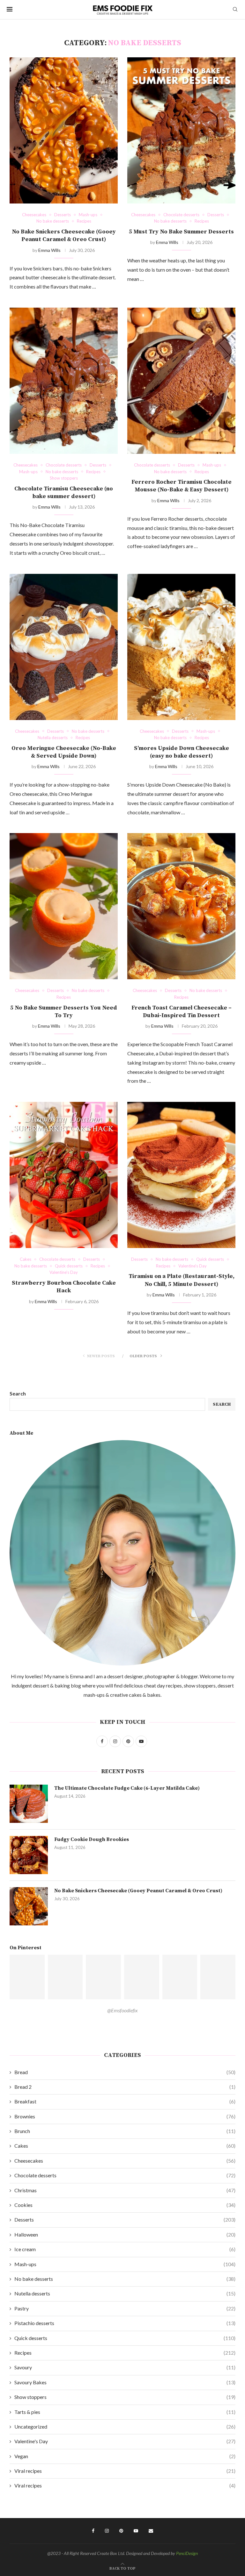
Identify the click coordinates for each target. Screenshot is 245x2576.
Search (18, 1393)
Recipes (125, 2353)
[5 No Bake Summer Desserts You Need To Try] (64, 906)
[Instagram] (107, 2531)
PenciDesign (187, 2553)
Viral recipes (125, 2471)
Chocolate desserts (125, 2175)
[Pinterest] (121, 2531)
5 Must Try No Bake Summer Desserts (181, 232)
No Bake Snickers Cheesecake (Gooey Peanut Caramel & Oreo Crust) (64, 235)
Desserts (125, 2219)
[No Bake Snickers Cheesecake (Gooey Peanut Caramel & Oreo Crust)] (64, 130)
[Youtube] (136, 2531)
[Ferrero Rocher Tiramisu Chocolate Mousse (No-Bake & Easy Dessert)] (181, 381)
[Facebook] (93, 2531)
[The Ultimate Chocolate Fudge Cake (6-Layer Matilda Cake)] (29, 1804)
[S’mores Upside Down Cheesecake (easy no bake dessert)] (181, 647)
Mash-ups (125, 2264)
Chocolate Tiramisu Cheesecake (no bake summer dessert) (64, 492)
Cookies (125, 2205)
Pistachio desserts (125, 2323)
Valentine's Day (125, 2441)
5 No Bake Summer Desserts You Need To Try (64, 1012)
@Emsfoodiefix (122, 2010)
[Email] (151, 2531)
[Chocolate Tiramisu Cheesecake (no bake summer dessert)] (64, 381)
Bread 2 (125, 2087)
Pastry (125, 2308)
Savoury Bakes (125, 2382)
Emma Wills (49, 250)
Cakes (125, 2146)
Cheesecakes (125, 2161)
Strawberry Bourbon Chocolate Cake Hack (64, 1287)
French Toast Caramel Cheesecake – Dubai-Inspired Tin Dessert (182, 1012)
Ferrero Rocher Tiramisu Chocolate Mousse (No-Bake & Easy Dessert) (182, 486)
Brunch (125, 2131)
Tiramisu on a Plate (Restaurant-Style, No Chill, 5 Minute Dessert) (182, 1280)
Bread (125, 2072)
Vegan (125, 2456)
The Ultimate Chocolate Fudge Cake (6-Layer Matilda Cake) (127, 1788)
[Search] (235, 10)
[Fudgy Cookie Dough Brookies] (29, 1855)
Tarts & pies (125, 2412)
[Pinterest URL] (27, 1977)
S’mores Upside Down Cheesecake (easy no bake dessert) (182, 752)
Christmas (125, 2190)
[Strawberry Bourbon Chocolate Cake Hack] (64, 1175)
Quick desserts (125, 2338)
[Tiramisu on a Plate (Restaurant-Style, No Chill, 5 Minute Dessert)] (181, 1175)
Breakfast (125, 2101)
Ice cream (125, 2249)
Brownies (125, 2116)
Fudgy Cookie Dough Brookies (92, 1839)
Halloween (125, 2234)
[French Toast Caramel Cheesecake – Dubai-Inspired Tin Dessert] (181, 906)
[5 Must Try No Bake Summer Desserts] (181, 130)
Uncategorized (125, 2426)
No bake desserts (125, 2279)
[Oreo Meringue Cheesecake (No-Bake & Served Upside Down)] (64, 647)
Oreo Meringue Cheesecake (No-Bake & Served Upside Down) (64, 752)
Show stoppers (125, 2397)
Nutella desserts (125, 2293)
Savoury (125, 2367)
